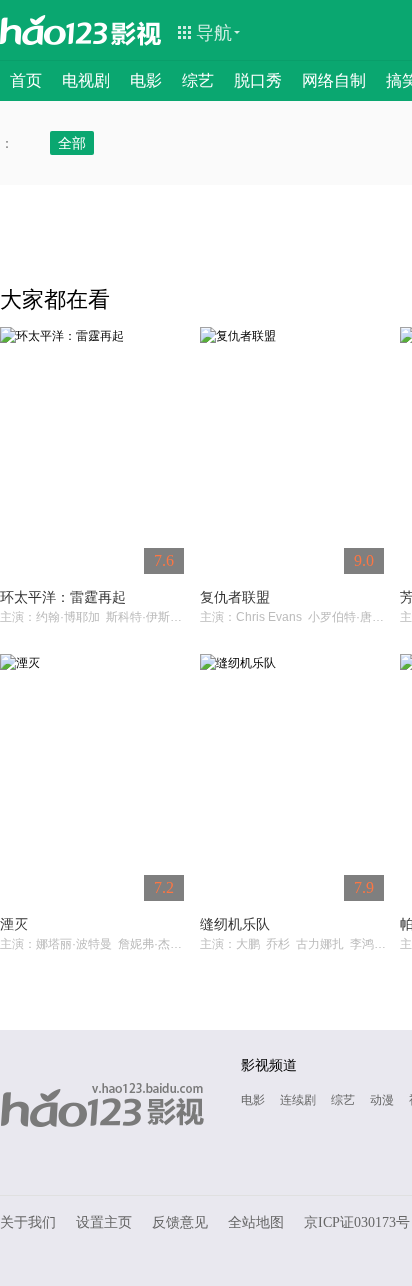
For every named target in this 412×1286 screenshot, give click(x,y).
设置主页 (104, 1222)
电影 (146, 80)
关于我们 (28, 1222)
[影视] (137, 32)
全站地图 (256, 1222)
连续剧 (298, 1100)
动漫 (382, 1100)
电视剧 (86, 80)
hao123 (54, 30)
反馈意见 (180, 1222)
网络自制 (334, 80)
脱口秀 (258, 80)
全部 (72, 143)
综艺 (198, 80)
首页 (26, 80)
